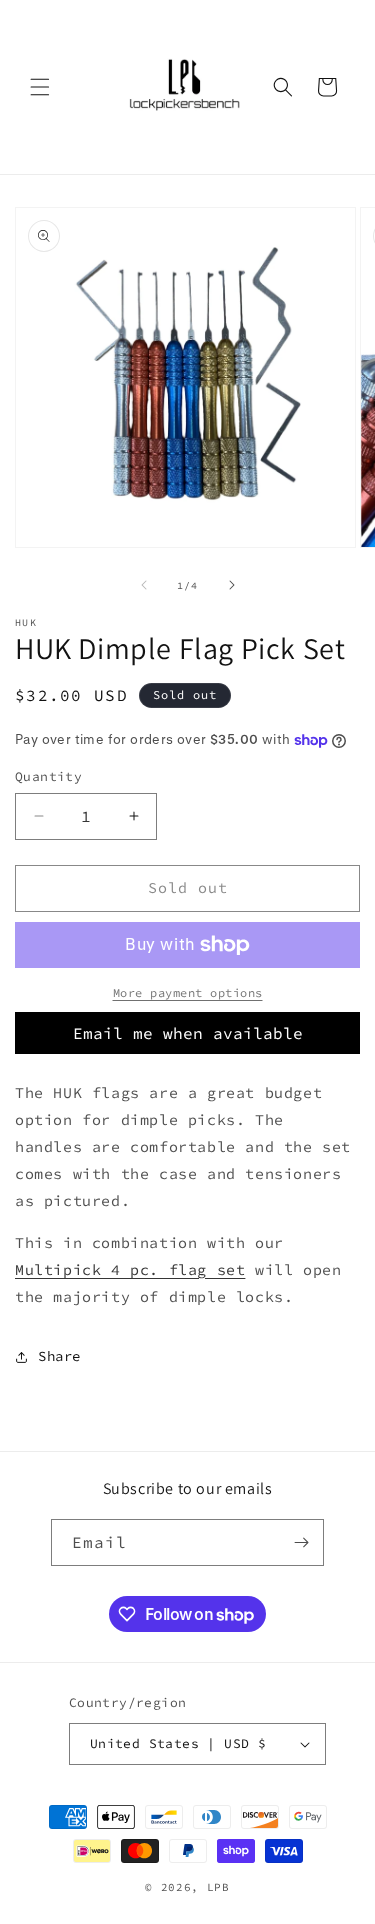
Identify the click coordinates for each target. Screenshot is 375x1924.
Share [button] (59, 1356)
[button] (40, 87)
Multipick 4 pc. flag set (130, 1269)
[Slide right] (232, 585)
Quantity (48, 776)
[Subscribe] (301, 1542)
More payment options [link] (188, 992)
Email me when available (188, 1033)
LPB (218, 1887)
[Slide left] (144, 585)
